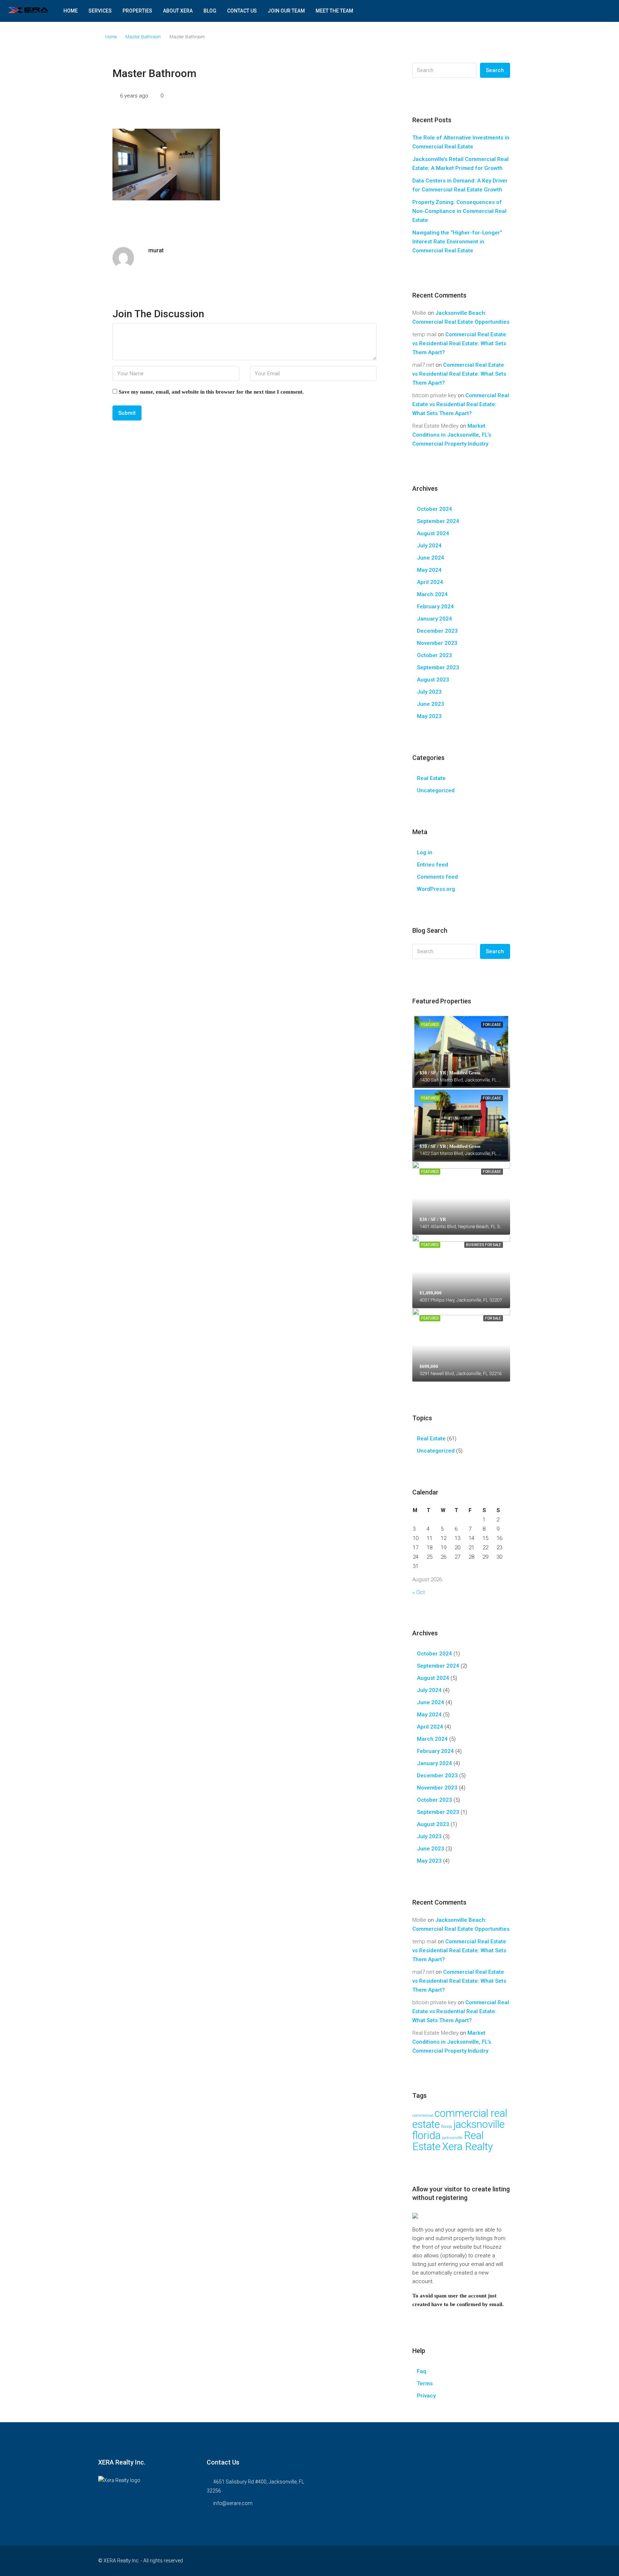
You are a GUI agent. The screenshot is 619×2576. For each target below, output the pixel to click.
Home (111, 37)
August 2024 (433, 533)
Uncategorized (436, 790)
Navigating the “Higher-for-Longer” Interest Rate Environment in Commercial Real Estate (457, 242)
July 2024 (429, 546)
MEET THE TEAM (334, 11)
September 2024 (438, 521)
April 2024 (430, 582)
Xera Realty (467, 2147)
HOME (71, 11)
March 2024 (432, 594)
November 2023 (437, 643)
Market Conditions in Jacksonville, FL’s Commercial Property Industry (452, 435)
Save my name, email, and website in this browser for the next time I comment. (211, 392)
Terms (425, 2383)
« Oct (419, 1592)
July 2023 (429, 692)
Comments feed (437, 877)
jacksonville (452, 2138)
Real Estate (431, 778)
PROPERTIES (137, 11)
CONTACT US (242, 11)
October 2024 (435, 509)
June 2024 (431, 558)
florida (447, 2127)
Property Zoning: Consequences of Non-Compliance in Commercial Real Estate (459, 211)
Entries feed (433, 865)
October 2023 (435, 655)
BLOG (210, 11)
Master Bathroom (143, 37)
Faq (422, 2371)
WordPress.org (436, 889)
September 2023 (438, 667)
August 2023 (433, 680)
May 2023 (429, 716)
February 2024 (435, 607)
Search (495, 70)
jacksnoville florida (459, 2130)
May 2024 (429, 570)
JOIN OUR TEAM (286, 11)
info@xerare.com (233, 2503)
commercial (423, 2116)
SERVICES (100, 11)
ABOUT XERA (178, 11)
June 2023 (431, 704)
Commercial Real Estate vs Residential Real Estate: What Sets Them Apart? (459, 343)
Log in (425, 852)
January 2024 (435, 619)
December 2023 (437, 631)
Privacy (426, 2396)
